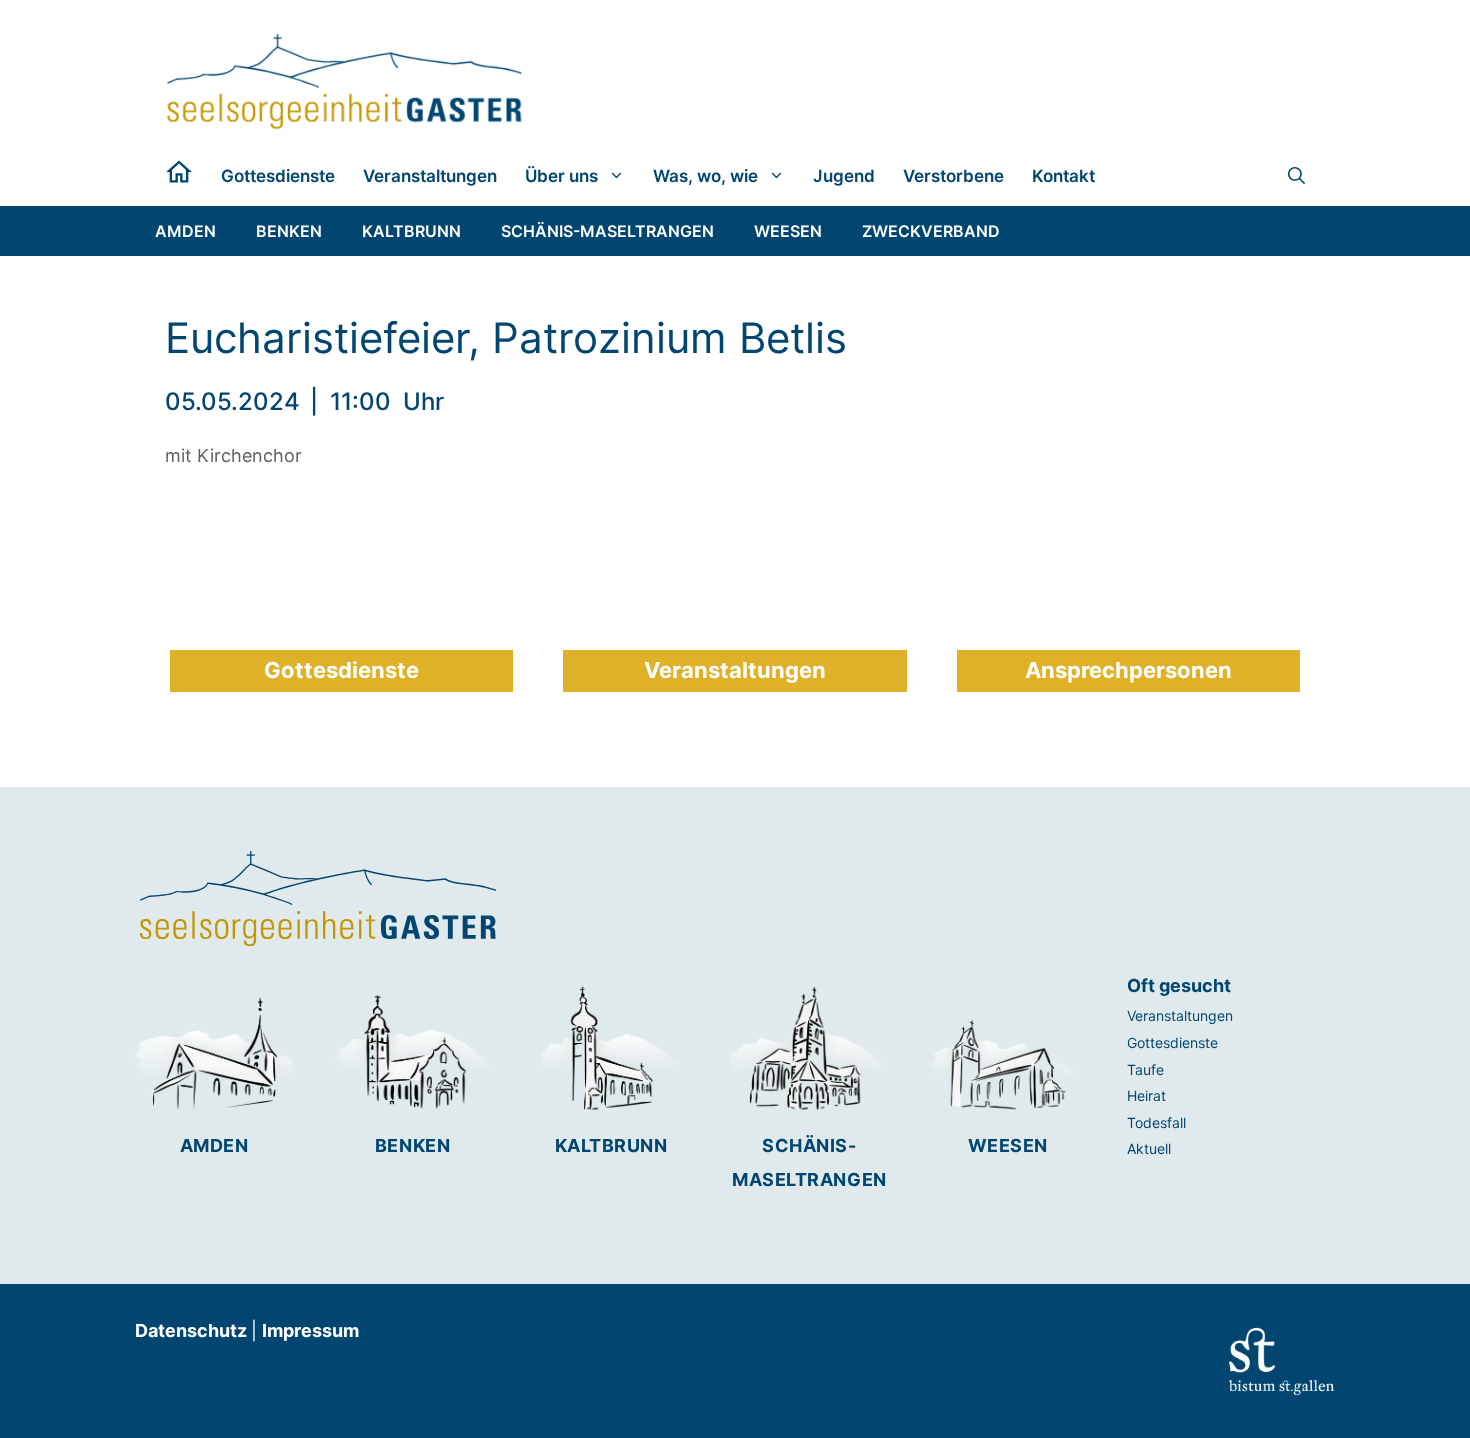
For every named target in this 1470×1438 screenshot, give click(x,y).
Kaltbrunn (611, 1145)
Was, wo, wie (705, 176)
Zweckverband (931, 231)
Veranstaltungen (430, 176)
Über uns (561, 176)
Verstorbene (953, 176)
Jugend (844, 176)
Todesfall (1156, 1122)
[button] (1296, 176)
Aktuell (1149, 1148)
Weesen (1008, 1145)
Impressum (310, 1330)
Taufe (1145, 1069)
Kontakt (1063, 176)
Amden (214, 1145)
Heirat (1146, 1095)
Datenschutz (193, 1330)
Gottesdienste (278, 176)
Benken (412, 1145)
